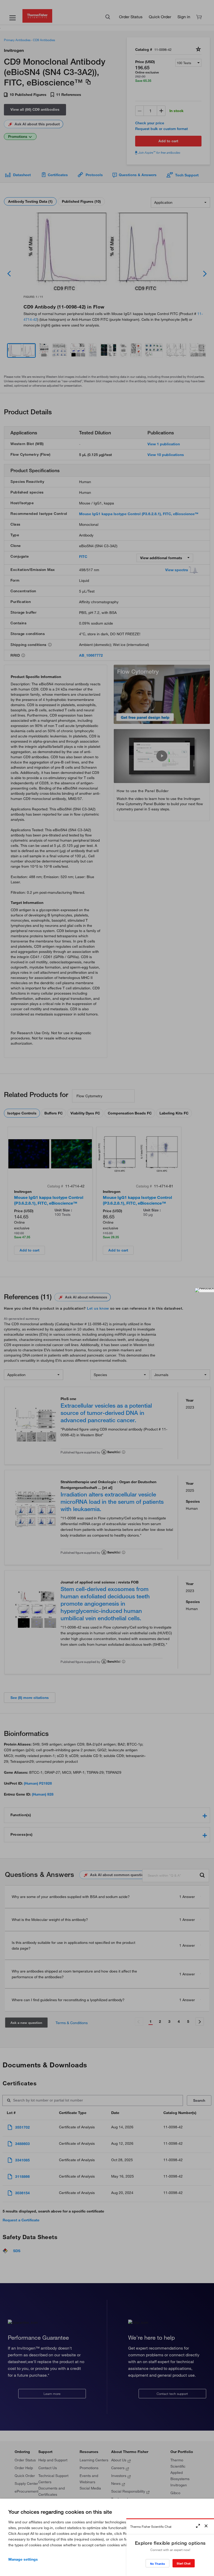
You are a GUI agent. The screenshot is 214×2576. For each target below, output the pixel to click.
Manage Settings (23, 2559)
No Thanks (157, 2564)
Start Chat (184, 2563)
